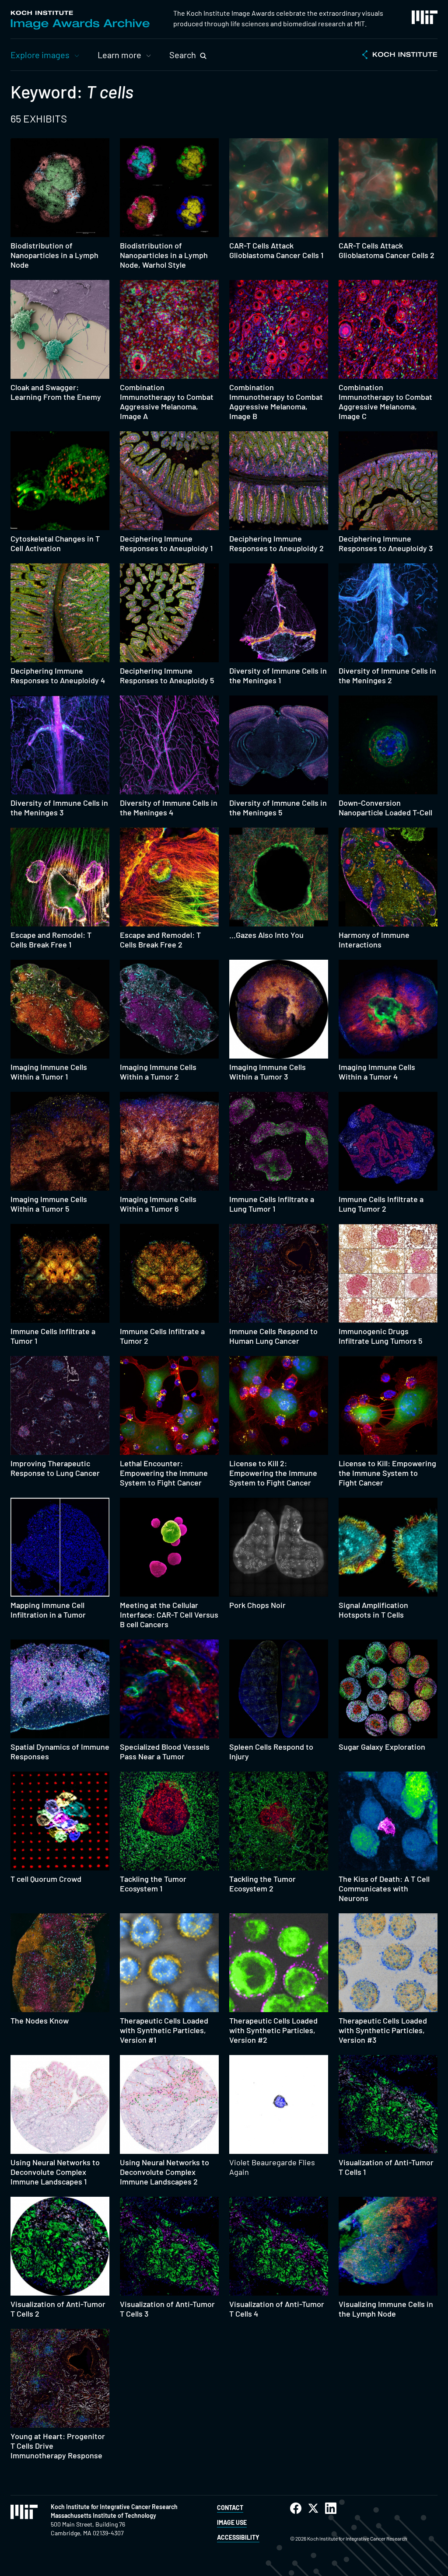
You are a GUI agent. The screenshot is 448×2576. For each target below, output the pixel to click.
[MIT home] (425, 17)
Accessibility (238, 2537)
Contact (230, 2508)
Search (183, 55)
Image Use (232, 2522)
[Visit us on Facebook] (296, 2508)
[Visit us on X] (313, 2508)
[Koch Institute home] (400, 56)
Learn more (119, 55)
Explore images (40, 55)
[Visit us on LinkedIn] (331, 2508)
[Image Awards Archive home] (80, 20)
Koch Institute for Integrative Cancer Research (114, 2507)
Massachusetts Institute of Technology (103, 2515)
